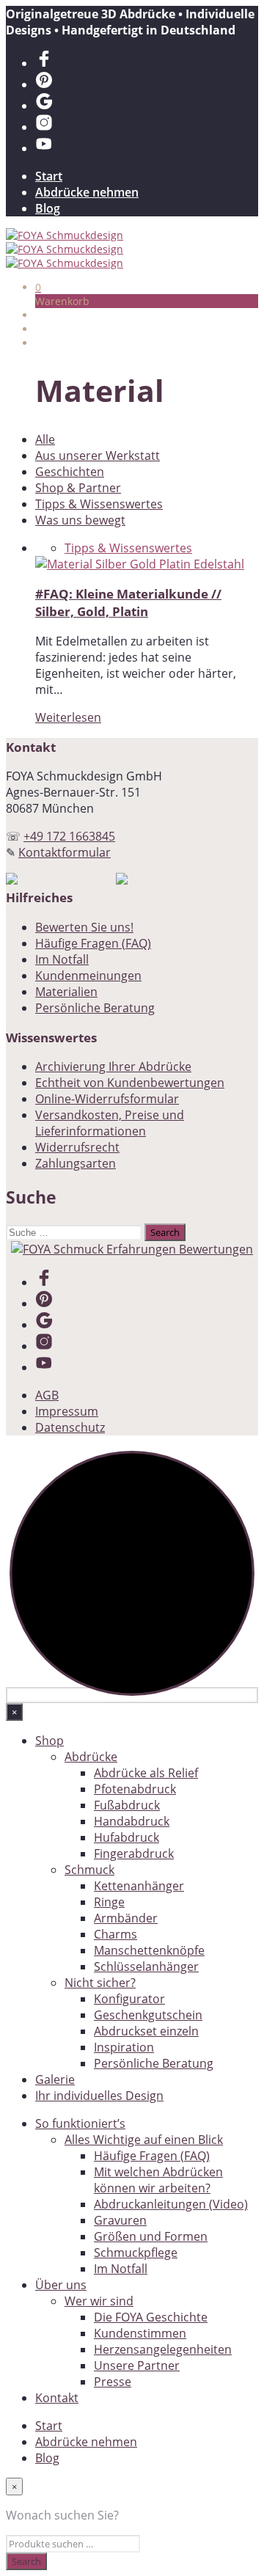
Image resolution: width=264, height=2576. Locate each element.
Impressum (67, 1411)
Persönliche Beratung (95, 1008)
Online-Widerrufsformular (107, 1099)
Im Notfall (62, 959)
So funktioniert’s (80, 2123)
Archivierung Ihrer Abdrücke (113, 1066)
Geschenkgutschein (148, 2015)
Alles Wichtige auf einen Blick (144, 2140)
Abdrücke (91, 1757)
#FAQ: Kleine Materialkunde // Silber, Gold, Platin (128, 602)
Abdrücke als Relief (146, 1773)
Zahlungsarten (76, 1163)
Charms (115, 1934)
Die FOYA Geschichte (151, 2317)
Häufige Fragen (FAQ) (93, 943)
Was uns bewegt (80, 520)
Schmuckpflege (136, 2253)
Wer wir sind (99, 2301)
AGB (47, 1395)
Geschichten (70, 472)
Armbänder (126, 1918)
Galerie (55, 2079)
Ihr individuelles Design (99, 2096)
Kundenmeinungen (88, 976)
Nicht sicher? (100, 1983)
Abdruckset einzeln (146, 2031)
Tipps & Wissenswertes (99, 504)
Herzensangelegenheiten (163, 2349)
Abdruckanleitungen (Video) (171, 2204)
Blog (48, 208)
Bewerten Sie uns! (84, 927)
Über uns (61, 2285)
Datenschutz (70, 1427)
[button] (38, 287)
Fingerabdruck (134, 1854)
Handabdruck (132, 1821)
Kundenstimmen (140, 2333)
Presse (113, 2382)
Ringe (109, 1902)
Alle (45, 439)
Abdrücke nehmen (87, 192)
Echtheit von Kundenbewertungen (130, 1083)
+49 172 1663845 (69, 836)
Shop (49, 1741)
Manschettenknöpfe (149, 1950)
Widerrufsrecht (77, 1147)
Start (49, 176)
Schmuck (89, 1870)
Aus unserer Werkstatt (98, 455)
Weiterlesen (68, 717)
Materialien (66, 992)
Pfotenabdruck (135, 1789)
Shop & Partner (78, 488)
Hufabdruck (126, 1837)
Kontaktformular (65, 852)
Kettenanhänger (139, 1886)
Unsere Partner (137, 2365)
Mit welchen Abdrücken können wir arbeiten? (158, 2180)
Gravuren (120, 2220)
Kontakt (57, 2398)
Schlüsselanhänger (146, 1966)
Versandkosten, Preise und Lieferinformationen (110, 1123)
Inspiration (124, 2047)
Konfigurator (129, 1999)
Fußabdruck (127, 1805)
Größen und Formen (151, 2236)
